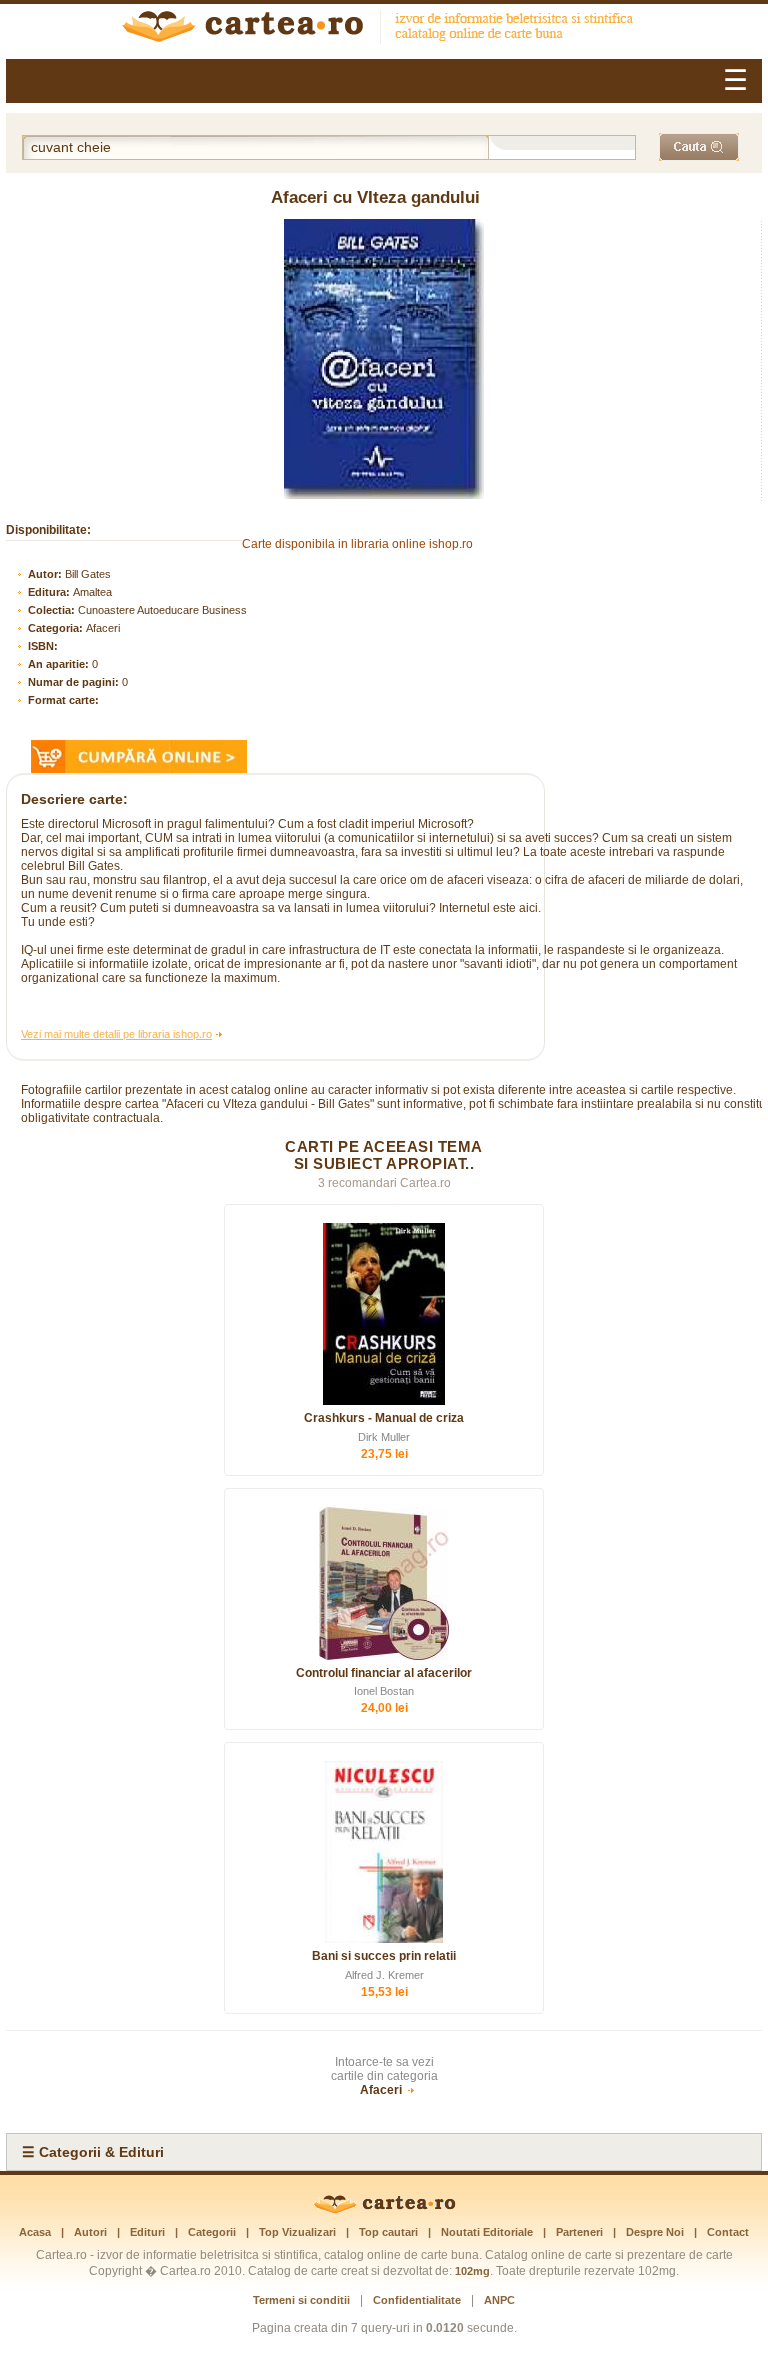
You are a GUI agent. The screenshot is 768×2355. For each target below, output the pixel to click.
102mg (472, 2271)
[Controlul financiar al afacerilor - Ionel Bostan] (384, 1583)
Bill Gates (88, 574)
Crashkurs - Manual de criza (384, 1418)
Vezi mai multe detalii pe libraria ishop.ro (116, 1034)
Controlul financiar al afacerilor (384, 1673)
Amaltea (92, 592)
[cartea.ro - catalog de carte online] (384, 29)
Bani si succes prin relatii (384, 1956)
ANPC (499, 2300)
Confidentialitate (417, 2300)
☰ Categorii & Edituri (93, 2152)
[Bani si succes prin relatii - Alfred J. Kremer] (384, 1852)
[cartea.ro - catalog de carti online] (384, 2210)
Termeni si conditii (301, 2300)
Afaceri (103, 628)
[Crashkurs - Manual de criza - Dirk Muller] (384, 1314)
